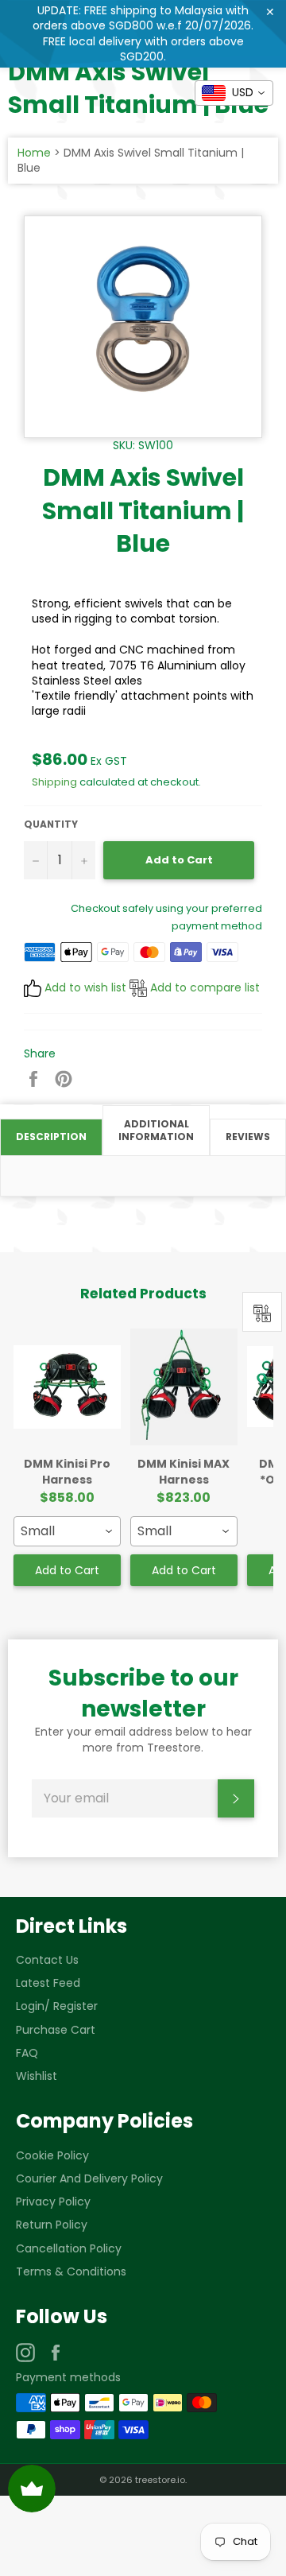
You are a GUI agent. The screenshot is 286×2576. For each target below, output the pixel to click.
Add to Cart (67, 1570)
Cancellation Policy (69, 2248)
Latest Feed (48, 1983)
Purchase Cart (56, 2030)
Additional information (156, 1131)
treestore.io (160, 2480)
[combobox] (67, 1531)
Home (34, 153)
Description (51, 1137)
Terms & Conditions (71, 2271)
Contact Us (47, 1960)
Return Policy (52, 2225)
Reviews (248, 1137)
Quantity (51, 824)
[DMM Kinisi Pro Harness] (67, 1387)
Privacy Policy (53, 2202)
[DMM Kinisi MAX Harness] (184, 1387)
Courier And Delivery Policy (89, 2178)
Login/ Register (57, 2006)
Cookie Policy (52, 2155)
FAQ (27, 2053)
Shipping (54, 782)
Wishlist (37, 2076)
